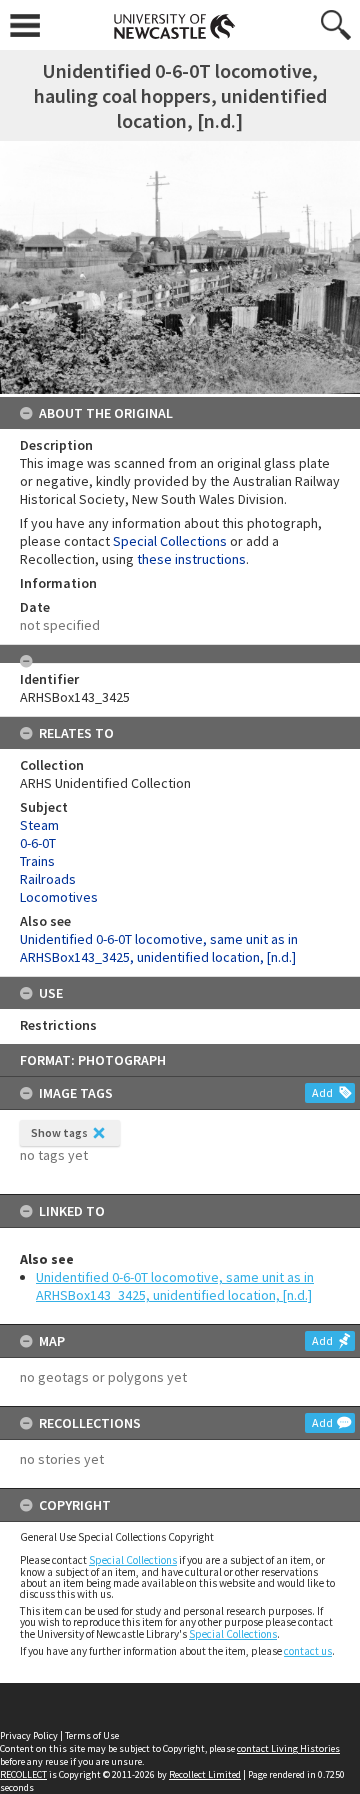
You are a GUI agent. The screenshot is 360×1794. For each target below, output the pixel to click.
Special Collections (133, 1560)
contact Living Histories (288, 1748)
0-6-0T (38, 843)
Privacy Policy (29, 1735)
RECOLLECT (23, 1774)
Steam (39, 825)
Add (322, 1092)
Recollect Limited (205, 1774)
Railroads (48, 879)
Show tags (59, 1132)
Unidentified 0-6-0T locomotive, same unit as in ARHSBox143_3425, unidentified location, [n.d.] (175, 1286)
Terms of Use (92, 1735)
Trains (37, 861)
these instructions (191, 559)
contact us (308, 1651)
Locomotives (59, 897)
